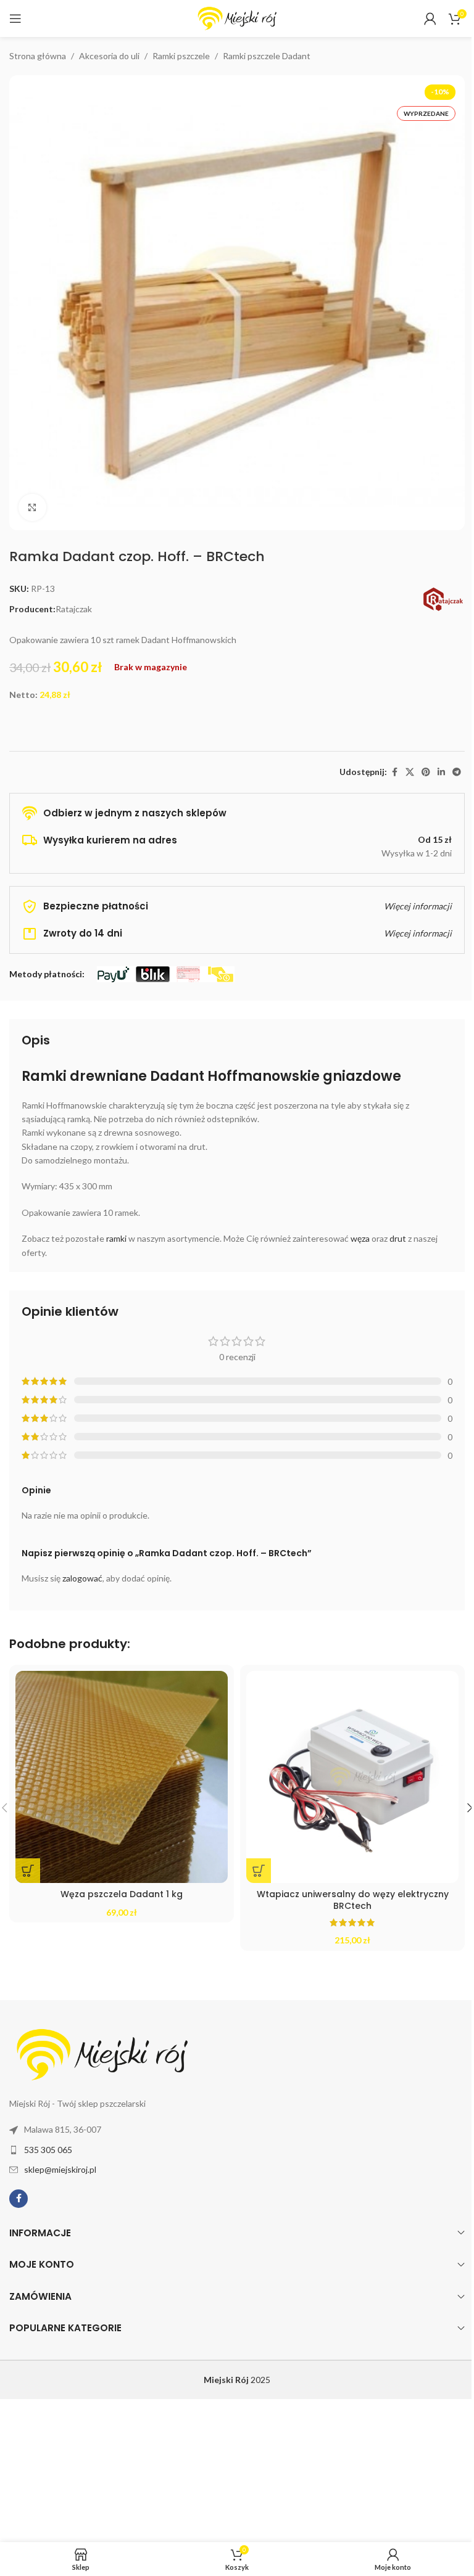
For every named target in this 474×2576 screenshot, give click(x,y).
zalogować (82, 1578)
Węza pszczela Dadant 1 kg (122, 1894)
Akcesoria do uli (109, 56)
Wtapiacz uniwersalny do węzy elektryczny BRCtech (353, 1900)
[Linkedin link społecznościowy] (441, 772)
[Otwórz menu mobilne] (15, 18)
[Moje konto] (430, 18)
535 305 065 (48, 2150)
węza (360, 1238)
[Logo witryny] (237, 18)
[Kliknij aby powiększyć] (32, 508)
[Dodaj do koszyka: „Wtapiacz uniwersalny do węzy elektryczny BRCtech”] (259, 1871)
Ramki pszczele (181, 56)
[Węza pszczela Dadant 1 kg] (122, 1777)
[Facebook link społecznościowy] (394, 772)
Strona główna (38, 56)
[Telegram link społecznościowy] (457, 772)
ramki (116, 1238)
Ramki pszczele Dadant (267, 56)
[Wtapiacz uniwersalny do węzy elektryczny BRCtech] (352, 1777)
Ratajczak (74, 609)
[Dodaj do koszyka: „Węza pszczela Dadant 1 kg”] (28, 1871)
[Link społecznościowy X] (410, 772)
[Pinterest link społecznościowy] (426, 772)
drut (398, 1238)
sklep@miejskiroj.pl (60, 2169)
